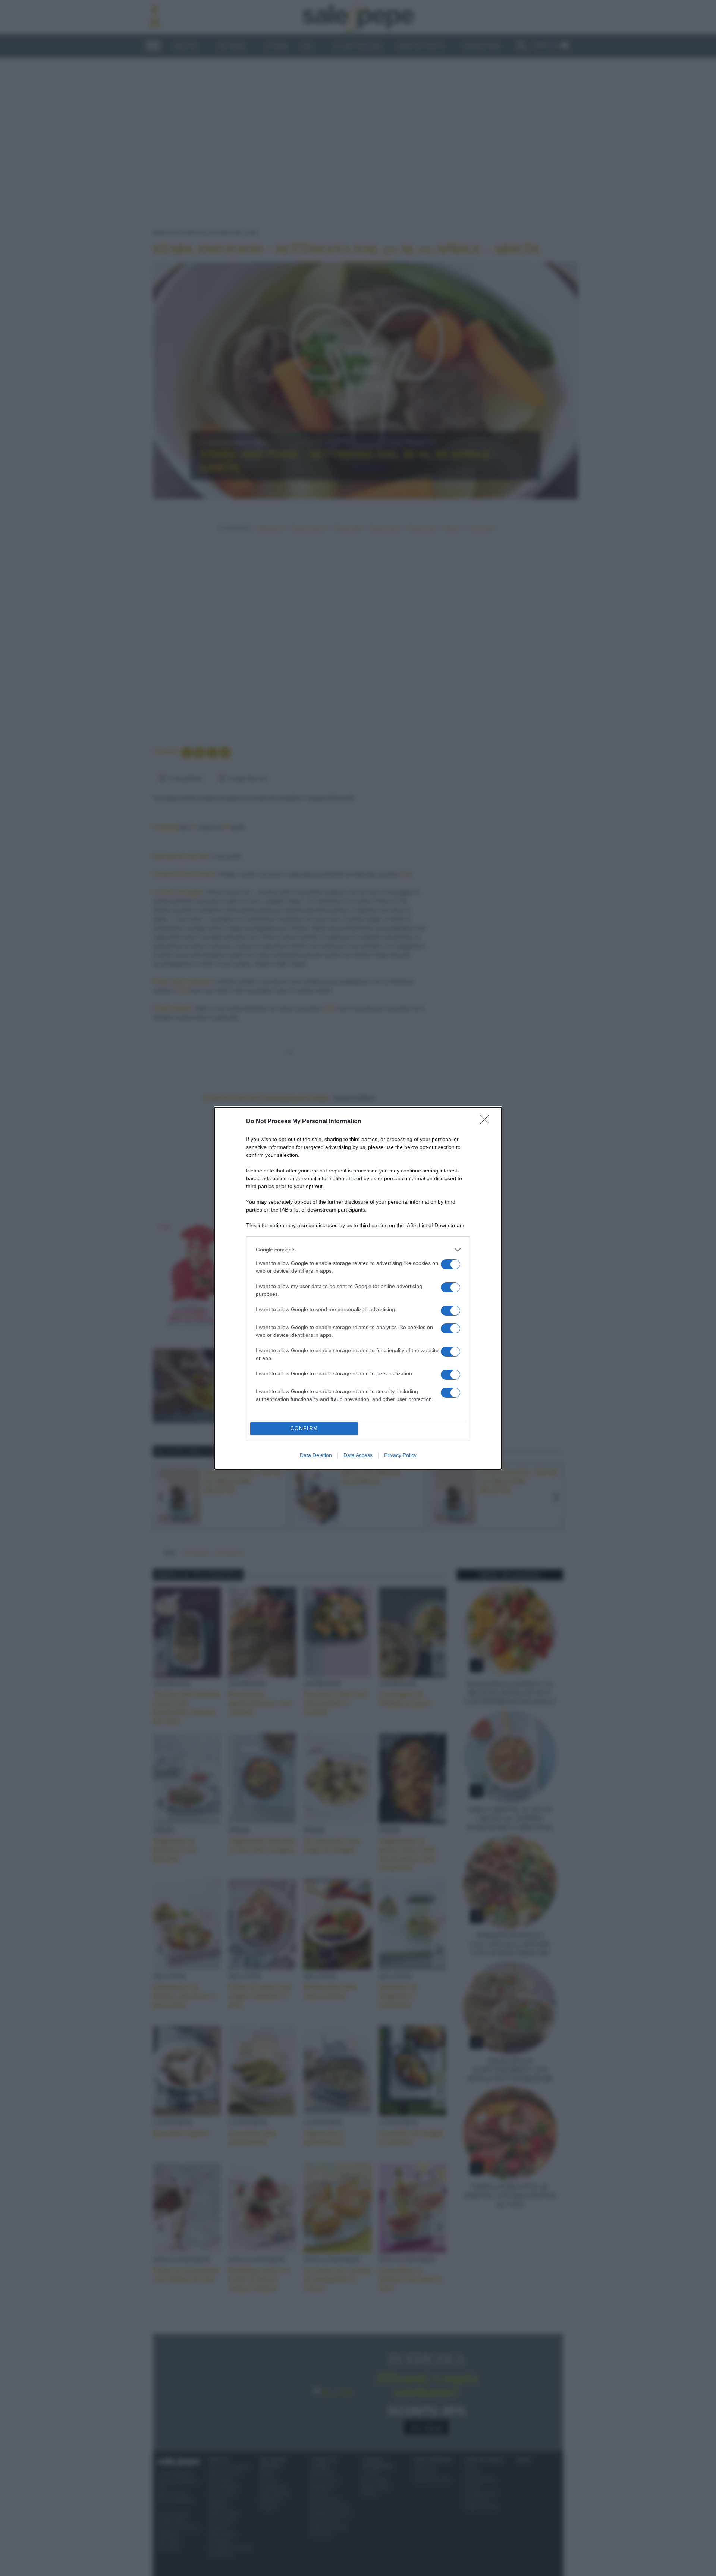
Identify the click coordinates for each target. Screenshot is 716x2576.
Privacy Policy (400, 1455)
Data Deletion (316, 1455)
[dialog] (358, 1288)
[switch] (450, 1264)
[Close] (487, 1122)
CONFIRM (304, 1428)
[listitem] (358, 1250)
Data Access (358, 1455)
